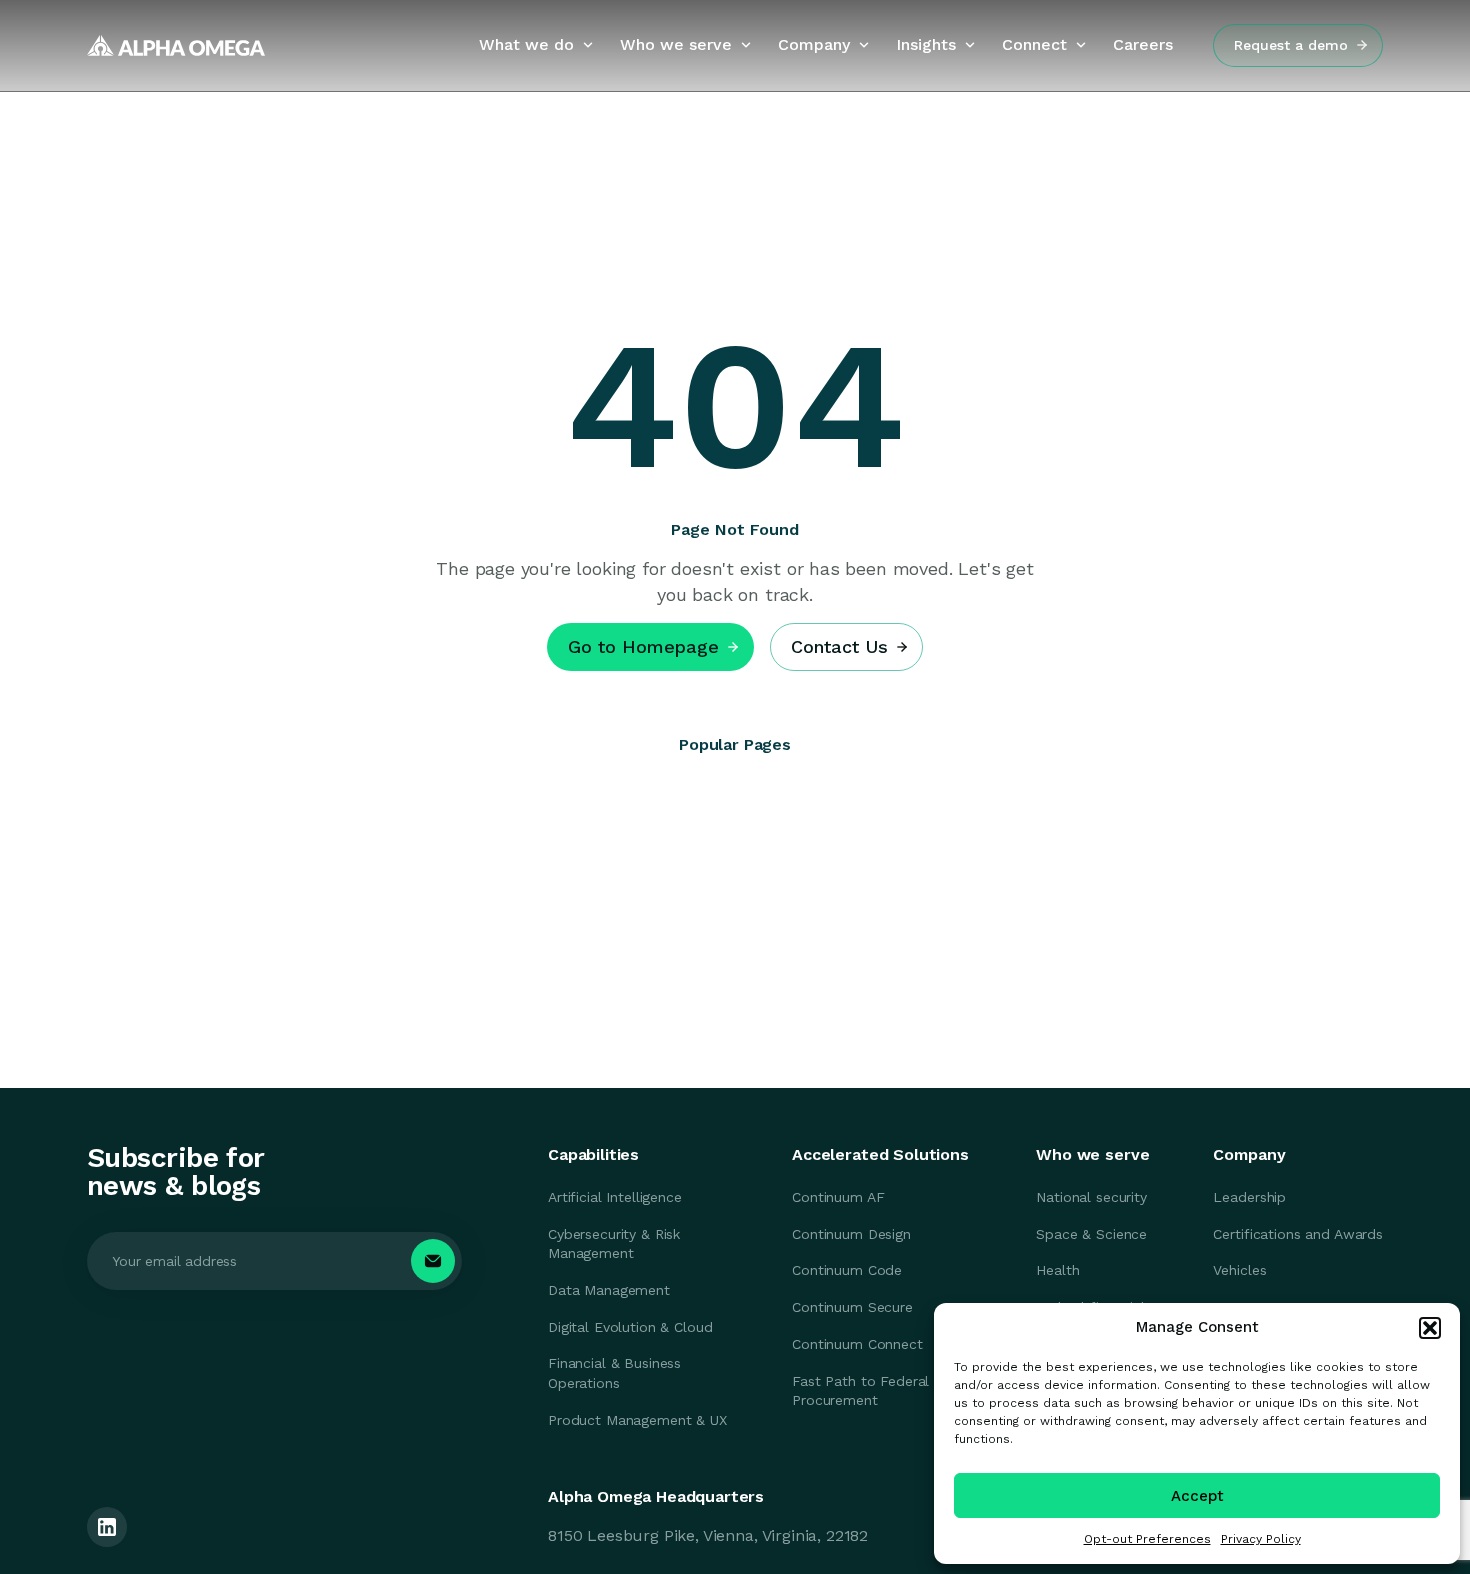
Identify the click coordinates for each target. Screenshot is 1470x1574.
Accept (1197, 1496)
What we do (526, 44)
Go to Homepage (643, 646)
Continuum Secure (852, 1307)
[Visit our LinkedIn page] (107, 1527)
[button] (1430, 1328)
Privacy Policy (1261, 1539)
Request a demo (1291, 45)
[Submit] (433, 1261)
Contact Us (839, 646)
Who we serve (676, 44)
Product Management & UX (637, 1420)
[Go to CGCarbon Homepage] (176, 45)
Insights (926, 44)
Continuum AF (838, 1197)
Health (1057, 1270)
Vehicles (1239, 1270)
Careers (1143, 44)
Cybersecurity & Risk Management (614, 1244)
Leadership (1249, 1197)
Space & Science (1091, 1234)
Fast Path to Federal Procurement (860, 1391)
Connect (1034, 44)
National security (1091, 1197)
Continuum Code (847, 1270)
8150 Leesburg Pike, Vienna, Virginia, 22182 (708, 1535)
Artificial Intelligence (615, 1197)
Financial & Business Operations (614, 1373)
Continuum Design (851, 1234)
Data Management (609, 1290)
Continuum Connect (857, 1344)
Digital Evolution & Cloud (630, 1327)
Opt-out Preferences (1147, 1539)
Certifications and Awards (1298, 1234)
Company (814, 44)
